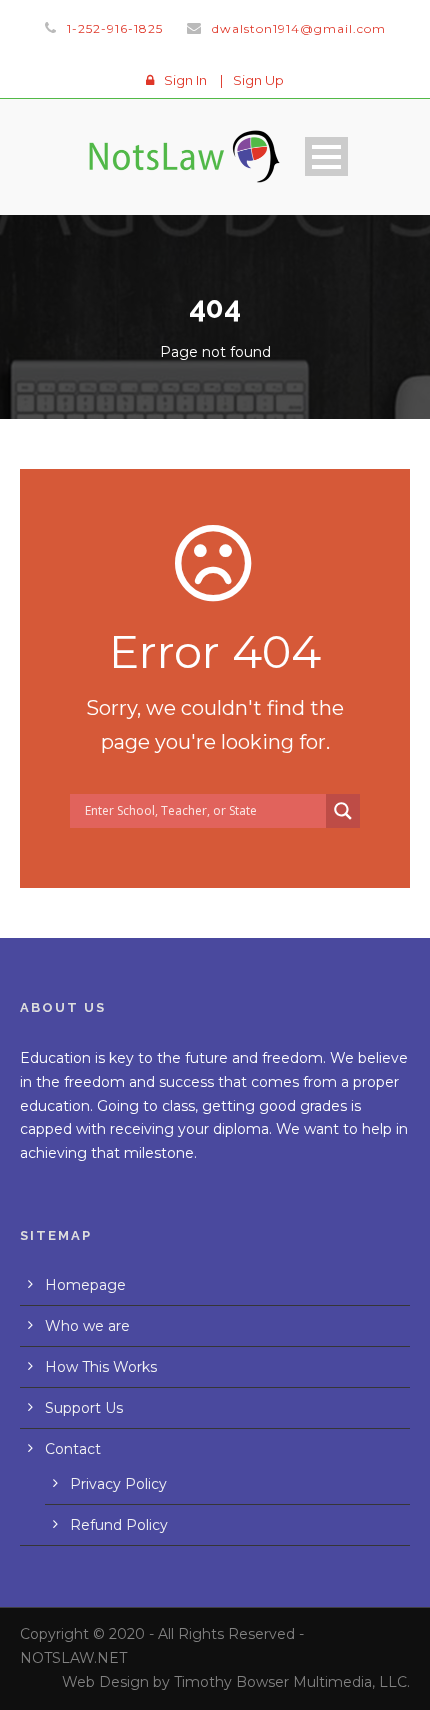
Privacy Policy (118, 1484)
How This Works (101, 1367)
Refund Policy (119, 1525)
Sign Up (258, 80)
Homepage (85, 1285)
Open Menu (326, 156)
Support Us (84, 1408)
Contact (73, 1449)
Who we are (87, 1326)
